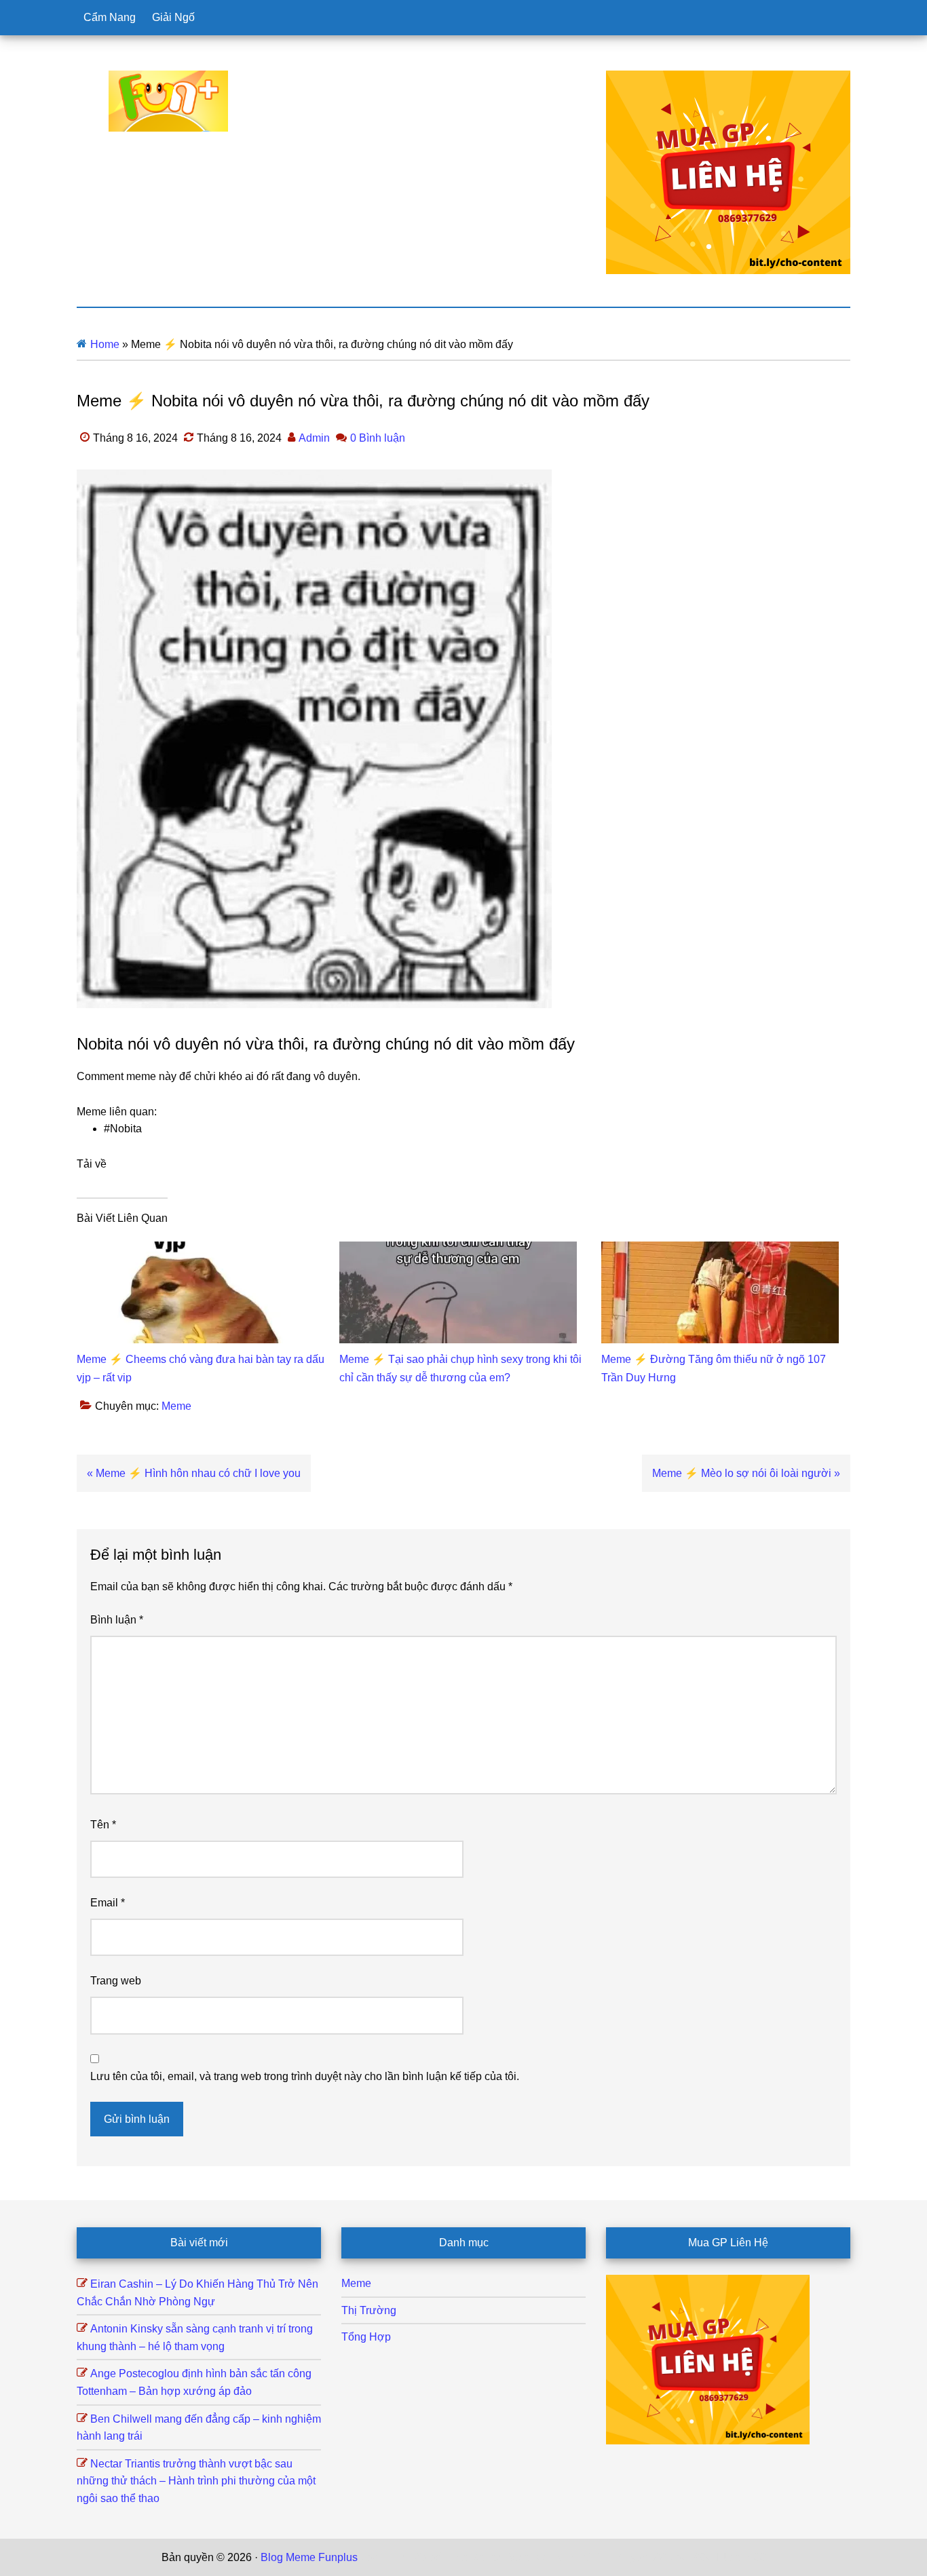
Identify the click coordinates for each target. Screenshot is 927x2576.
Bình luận (117, 1620)
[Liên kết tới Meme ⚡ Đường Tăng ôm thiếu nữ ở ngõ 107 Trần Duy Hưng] (720, 1250)
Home (105, 344)
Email (108, 1903)
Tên (103, 1825)
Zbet (371, 2557)
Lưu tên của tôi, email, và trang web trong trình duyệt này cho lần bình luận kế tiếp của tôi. (305, 2076)
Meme (176, 1406)
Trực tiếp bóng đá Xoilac (444, 2557)
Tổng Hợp (366, 2337)
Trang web (116, 1981)
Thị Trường (369, 2310)
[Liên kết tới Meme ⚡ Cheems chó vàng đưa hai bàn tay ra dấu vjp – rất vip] (195, 1250)
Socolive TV (535, 2557)
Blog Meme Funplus (168, 101)
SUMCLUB (594, 2557)
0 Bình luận (378, 438)
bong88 (748, 2557)
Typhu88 (645, 2557)
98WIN (710, 2557)
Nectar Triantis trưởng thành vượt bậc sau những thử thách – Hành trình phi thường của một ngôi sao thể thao (196, 2481)
